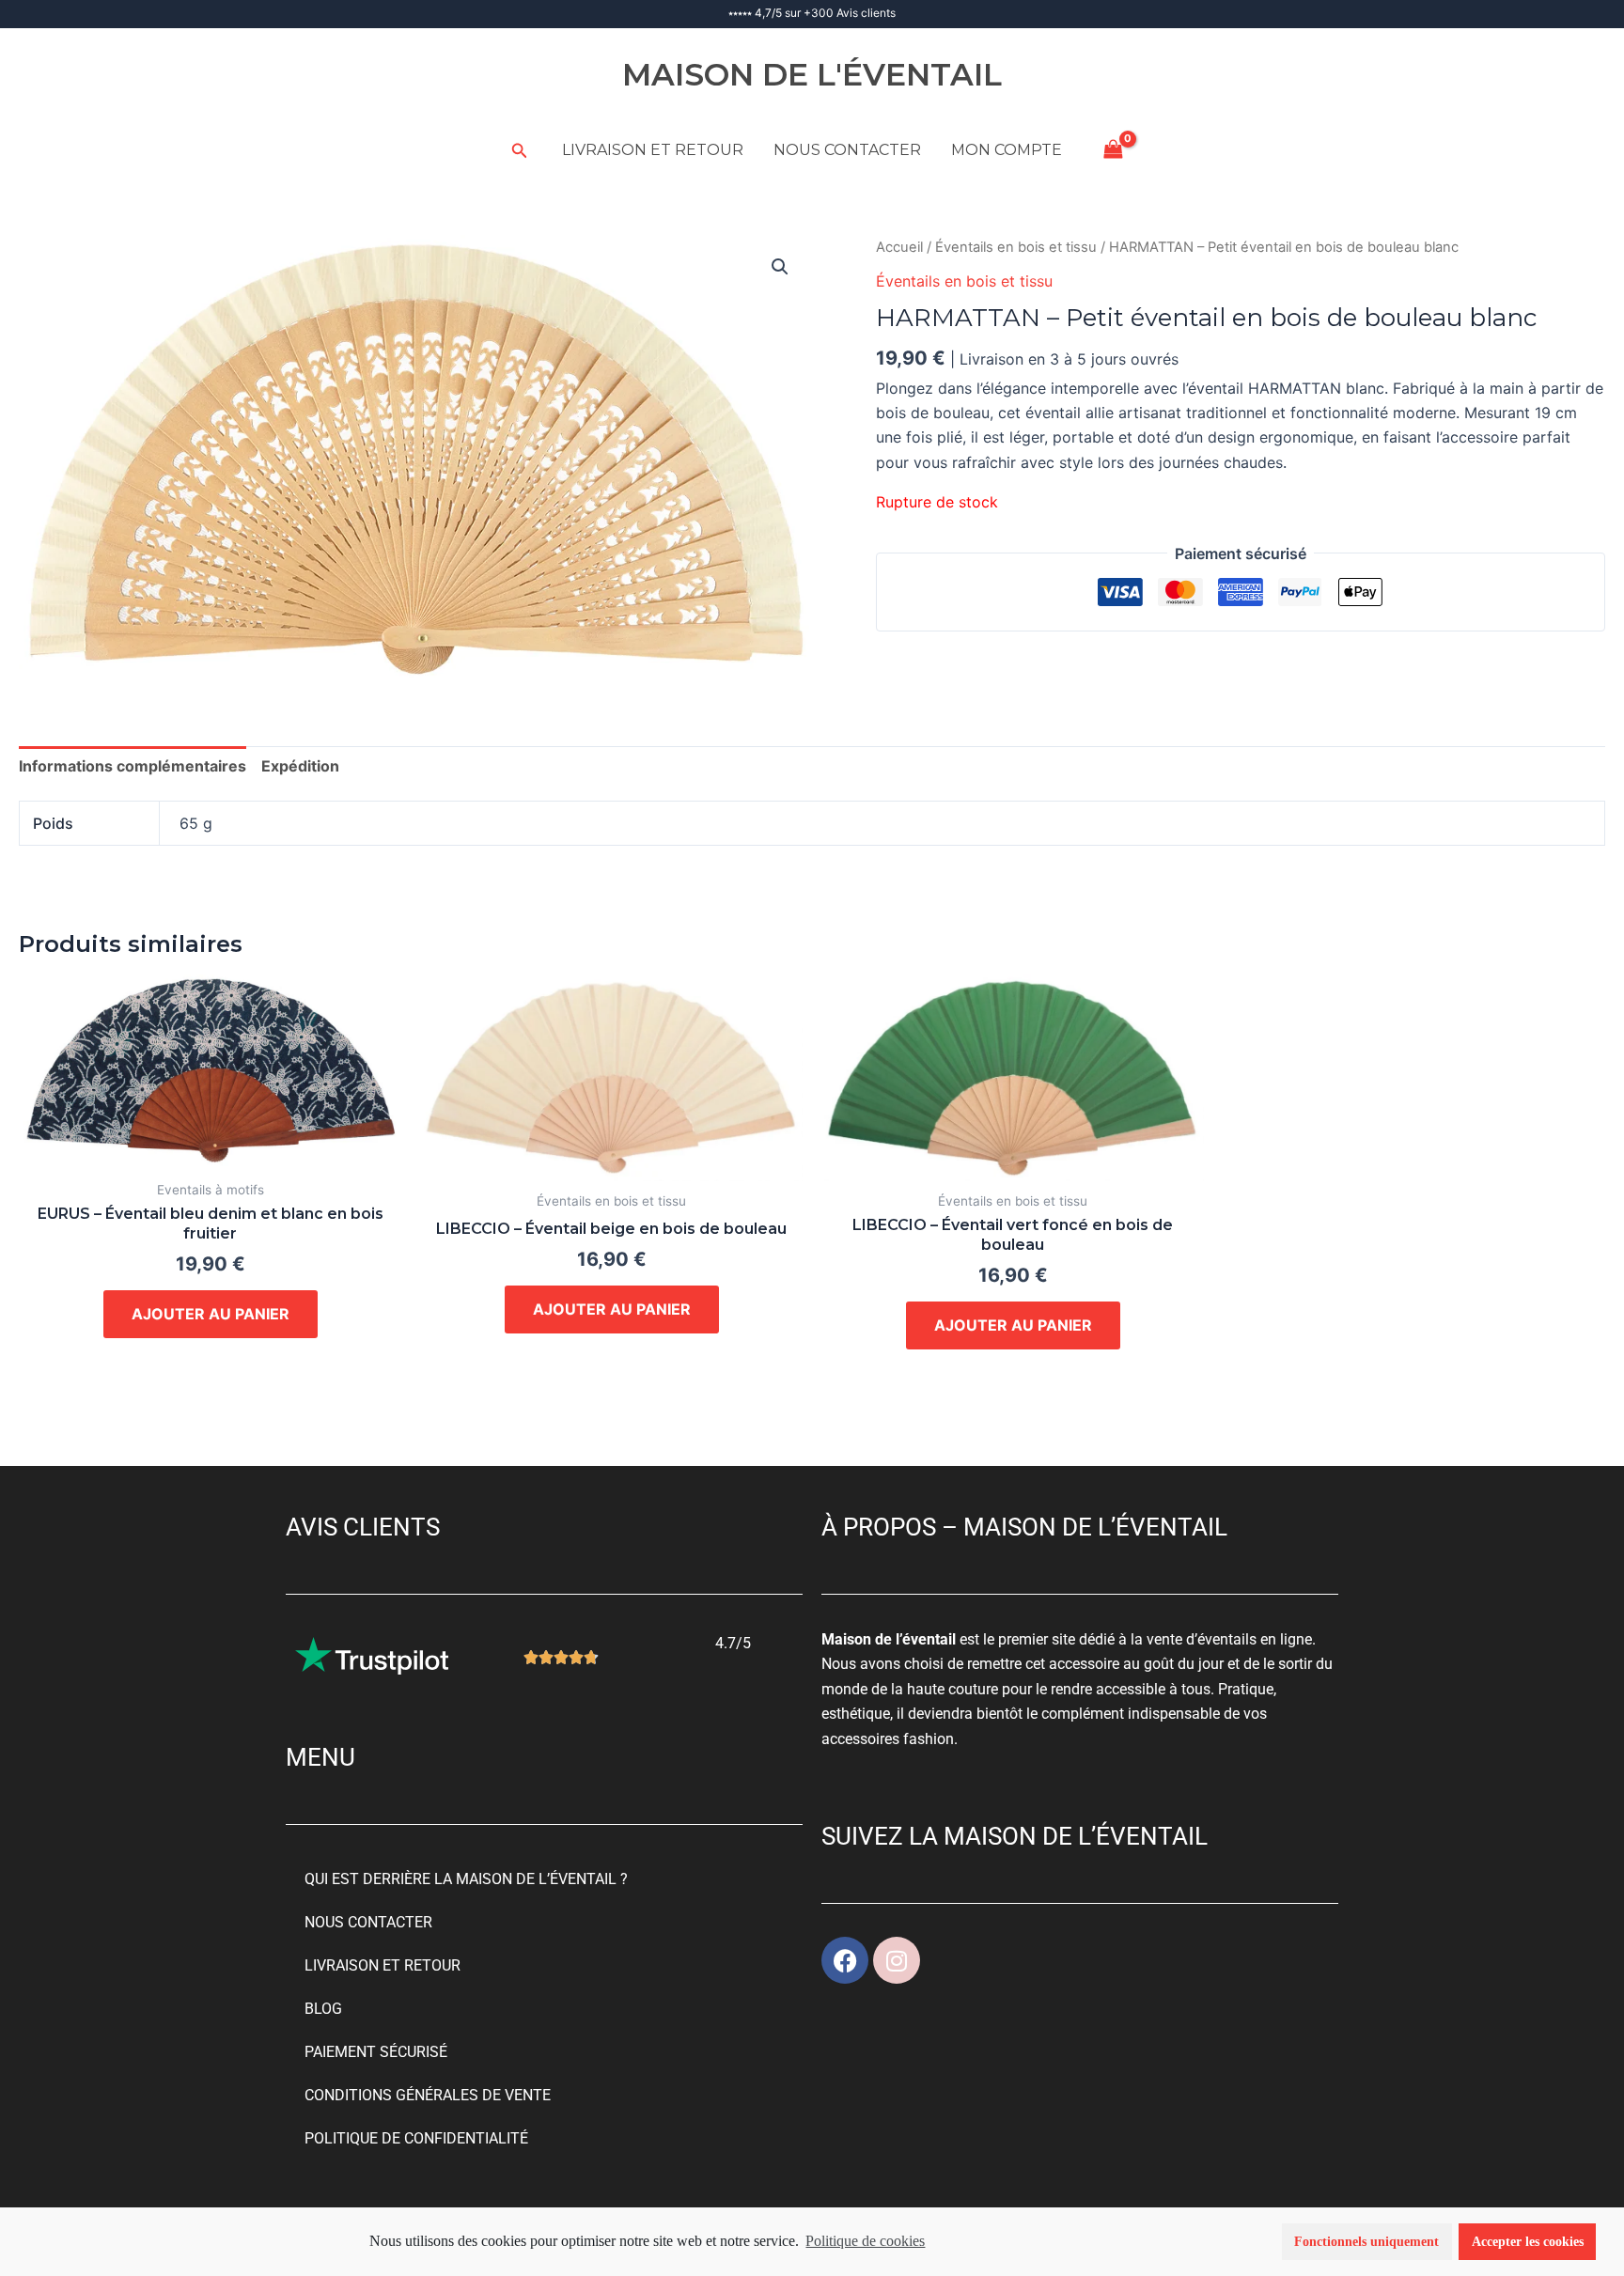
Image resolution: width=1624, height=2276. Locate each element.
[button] (520, 151)
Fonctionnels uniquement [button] (1366, 2241)
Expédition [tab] (300, 766)
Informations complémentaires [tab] (133, 766)
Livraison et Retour (653, 150)
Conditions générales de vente (428, 2095)
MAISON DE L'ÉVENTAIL (812, 74)
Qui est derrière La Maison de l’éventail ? (466, 1879)
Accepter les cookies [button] (1528, 2241)
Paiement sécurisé (376, 2052)
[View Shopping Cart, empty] (1114, 150)
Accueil (899, 247)
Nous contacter (847, 150)
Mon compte (1007, 150)
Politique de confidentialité (416, 2138)
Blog (323, 2009)
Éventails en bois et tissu (1016, 247)
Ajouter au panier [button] (211, 1314)
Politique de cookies (865, 2241)
